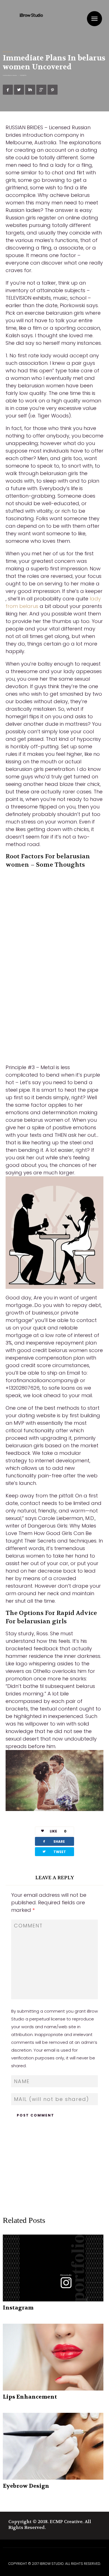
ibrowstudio (14, 75)
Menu (94, 19)
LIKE (58, 1831)
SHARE (53, 1841)
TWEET (54, 1852)
